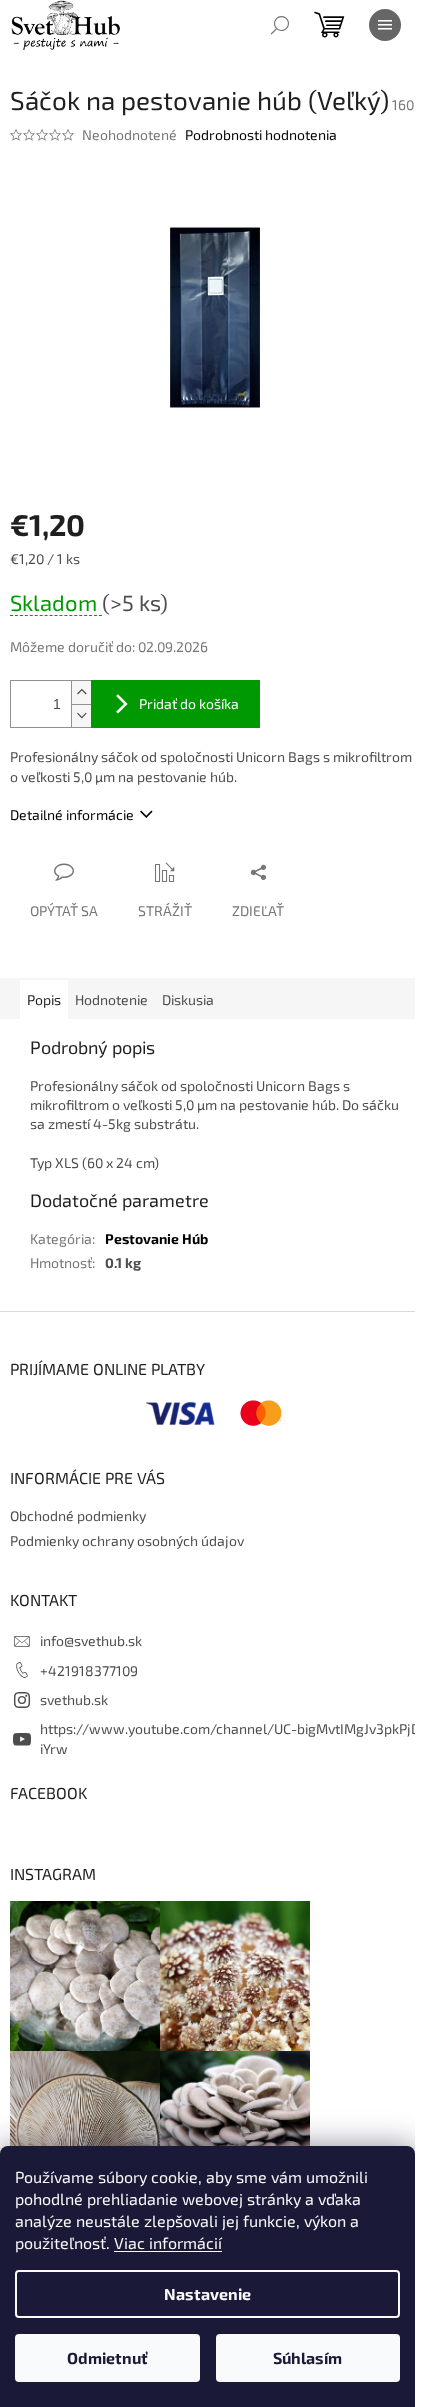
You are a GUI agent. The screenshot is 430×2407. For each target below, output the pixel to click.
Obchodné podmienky (78, 1515)
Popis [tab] (44, 999)
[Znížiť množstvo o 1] (81, 715)
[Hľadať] (280, 25)
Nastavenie (207, 2293)
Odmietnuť (107, 2357)
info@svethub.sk (91, 1640)
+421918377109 (89, 1670)
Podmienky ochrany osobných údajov (127, 1540)
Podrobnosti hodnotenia (261, 134)
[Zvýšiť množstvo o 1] (81, 692)
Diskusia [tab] (188, 999)
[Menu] (385, 25)
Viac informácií (168, 2242)
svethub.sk (74, 1699)
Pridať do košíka (189, 703)
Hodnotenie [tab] (111, 999)
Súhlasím (307, 2357)
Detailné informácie (72, 814)
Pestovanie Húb (156, 1238)
